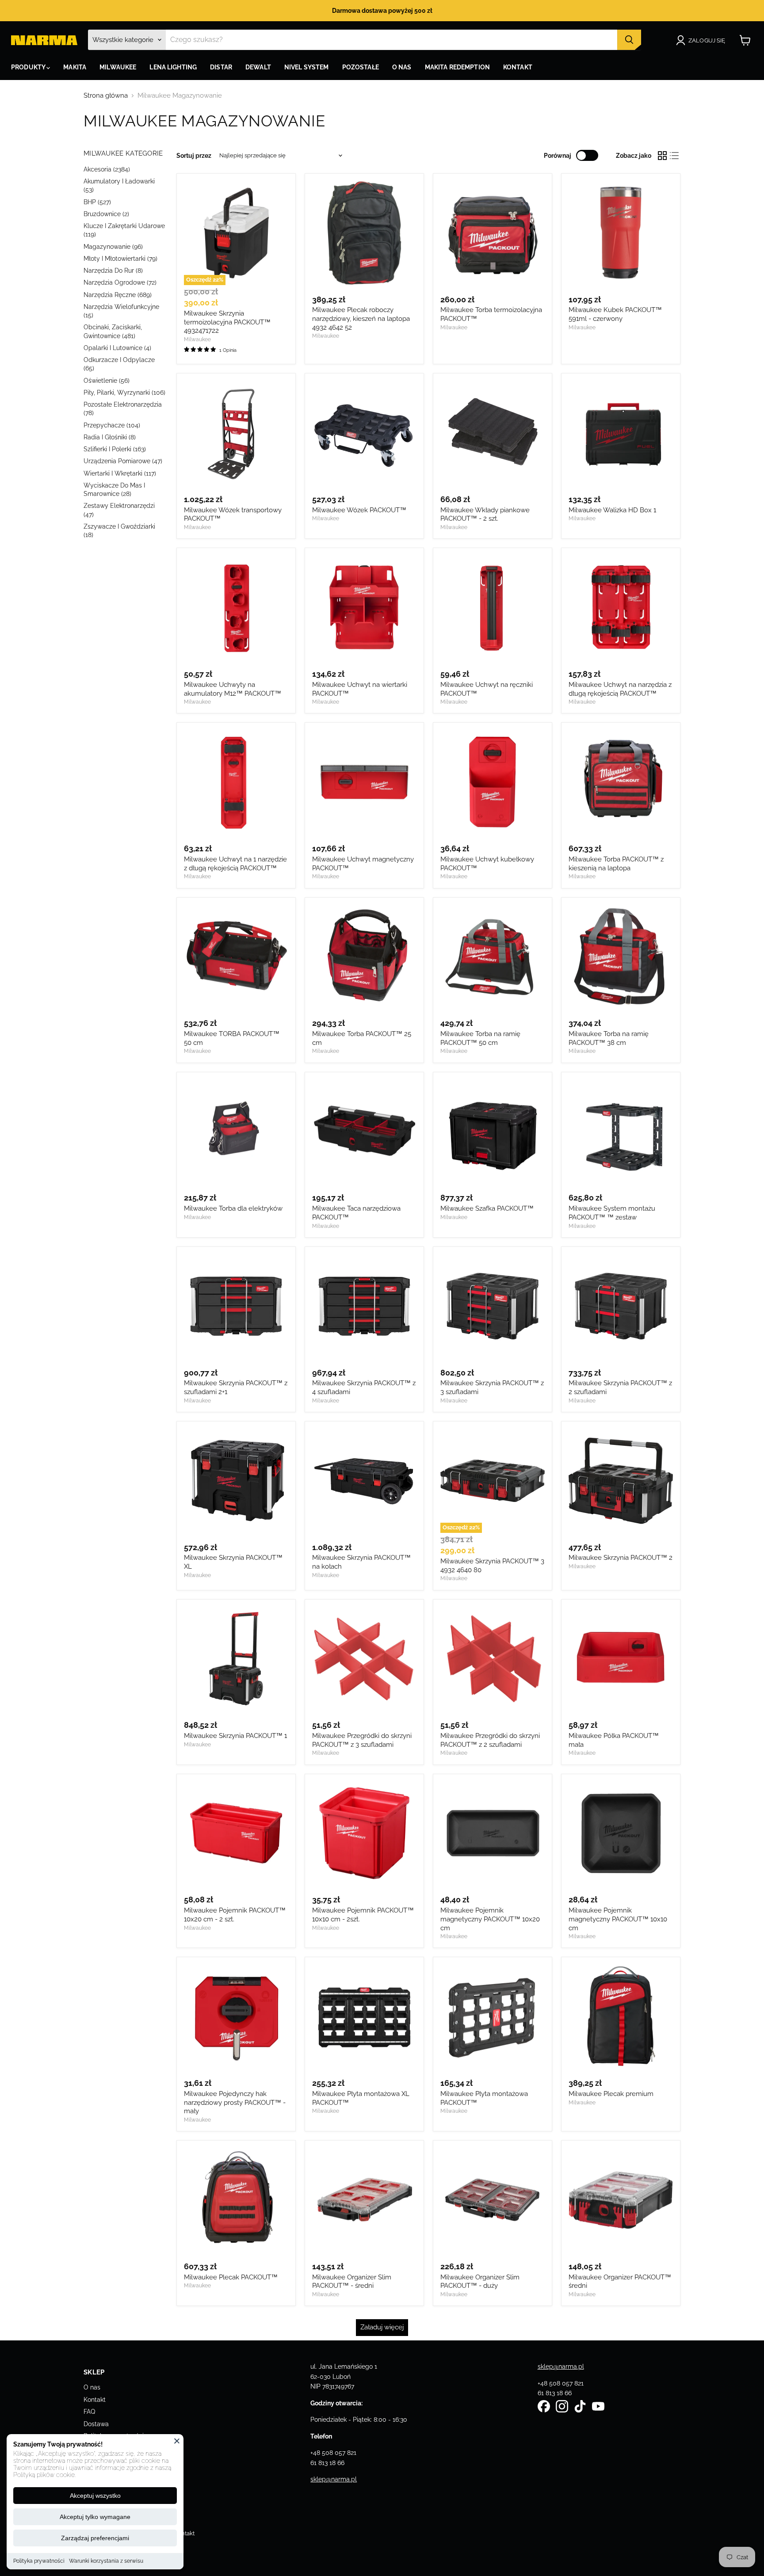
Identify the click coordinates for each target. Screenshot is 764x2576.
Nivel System (307, 67)
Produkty (29, 67)
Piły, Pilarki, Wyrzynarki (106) (124, 392)
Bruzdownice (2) (106, 214)
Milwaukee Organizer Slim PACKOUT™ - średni (352, 2282)
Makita (75, 67)
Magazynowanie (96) (113, 247)
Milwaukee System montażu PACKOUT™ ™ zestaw (612, 1213)
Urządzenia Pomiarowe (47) (123, 461)
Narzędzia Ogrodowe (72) (120, 282)
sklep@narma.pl (334, 2479)
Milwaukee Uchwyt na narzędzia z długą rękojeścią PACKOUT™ (620, 689)
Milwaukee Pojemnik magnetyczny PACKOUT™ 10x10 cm (618, 1919)
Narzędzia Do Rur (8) (113, 271)
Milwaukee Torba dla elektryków (233, 1208)
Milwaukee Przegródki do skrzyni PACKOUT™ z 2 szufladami (490, 1740)
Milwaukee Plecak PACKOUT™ (231, 2277)
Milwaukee (118, 67)
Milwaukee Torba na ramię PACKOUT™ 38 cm (609, 1038)
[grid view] (662, 156)
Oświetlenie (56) (107, 381)
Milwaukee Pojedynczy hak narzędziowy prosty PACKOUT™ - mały (235, 2102)
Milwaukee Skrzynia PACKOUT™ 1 (235, 1736)
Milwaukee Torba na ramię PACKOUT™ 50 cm (480, 1038)
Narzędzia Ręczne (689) (118, 295)
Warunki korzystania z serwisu (106, 2561)
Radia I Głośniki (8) (110, 437)
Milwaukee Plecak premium (611, 2094)
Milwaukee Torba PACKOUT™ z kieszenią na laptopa (616, 864)
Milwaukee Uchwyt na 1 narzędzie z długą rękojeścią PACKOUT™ (235, 864)
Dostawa (96, 2424)
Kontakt (95, 2400)
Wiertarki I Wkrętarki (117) (120, 473)
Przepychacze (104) (112, 425)
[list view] (675, 156)
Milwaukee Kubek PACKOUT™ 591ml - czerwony (615, 314)
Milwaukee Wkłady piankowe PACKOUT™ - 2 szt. (485, 514)
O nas (92, 2387)
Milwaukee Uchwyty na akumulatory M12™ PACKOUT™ (233, 689)
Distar (221, 67)
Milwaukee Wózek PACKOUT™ (359, 510)
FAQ (89, 2412)
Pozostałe (361, 67)
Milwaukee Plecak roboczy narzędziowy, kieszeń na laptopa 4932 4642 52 (361, 318)
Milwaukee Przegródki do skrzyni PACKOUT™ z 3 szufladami (362, 1740)
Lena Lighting (173, 67)
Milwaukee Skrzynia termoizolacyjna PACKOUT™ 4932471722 (227, 322)
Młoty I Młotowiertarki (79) (120, 259)
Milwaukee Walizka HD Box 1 (612, 510)
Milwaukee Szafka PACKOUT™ (487, 1208)
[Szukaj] (629, 40)
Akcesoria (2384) (107, 169)
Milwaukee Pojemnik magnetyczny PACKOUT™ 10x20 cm (490, 1919)
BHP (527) (97, 202)
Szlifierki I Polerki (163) (115, 449)
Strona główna (106, 96)
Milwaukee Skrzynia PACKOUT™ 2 (621, 1558)
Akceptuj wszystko (95, 2496)
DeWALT (258, 67)
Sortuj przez (194, 156)
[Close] (177, 2441)
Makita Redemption (457, 67)
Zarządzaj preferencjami (95, 2538)
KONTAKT (518, 67)
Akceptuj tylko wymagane (95, 2517)
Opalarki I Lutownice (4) (117, 348)
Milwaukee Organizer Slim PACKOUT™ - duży (480, 2282)
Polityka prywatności (39, 2561)
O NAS (402, 67)
